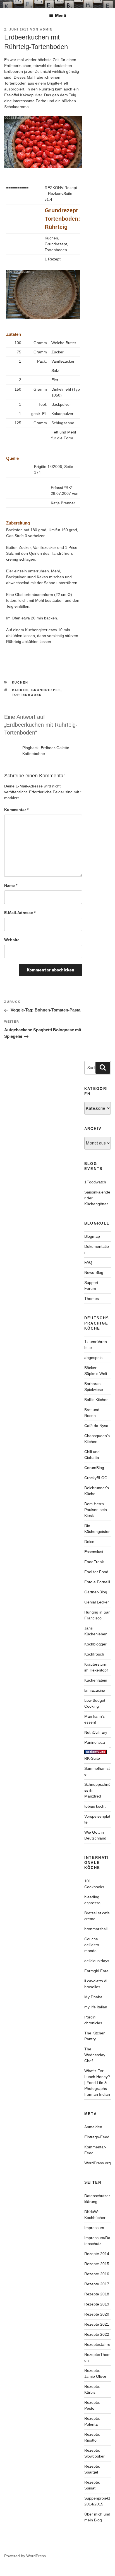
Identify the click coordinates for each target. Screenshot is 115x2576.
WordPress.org (98, 2163)
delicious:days (97, 1961)
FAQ (88, 1262)
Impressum (94, 2228)
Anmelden (93, 2127)
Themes (92, 1299)
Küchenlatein (96, 1680)
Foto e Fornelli (97, 1582)
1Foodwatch (95, 1182)
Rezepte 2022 (97, 2334)
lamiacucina (95, 1690)
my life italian (96, 2007)
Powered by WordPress (25, 2556)
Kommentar (16, 810)
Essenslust (94, 1552)
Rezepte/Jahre (97, 2344)
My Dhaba (93, 1997)
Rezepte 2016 (97, 2274)
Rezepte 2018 (97, 2294)
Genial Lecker (97, 1602)
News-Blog (94, 1272)
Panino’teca (95, 1742)
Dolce (89, 1542)
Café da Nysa (96, 1426)
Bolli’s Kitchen (96, 1400)
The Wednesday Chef (95, 2055)
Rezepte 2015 (97, 2264)
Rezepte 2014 (97, 2254)
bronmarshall (96, 1929)
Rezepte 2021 (97, 2324)
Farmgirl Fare (96, 1971)
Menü (61, 16)
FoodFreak (94, 1562)
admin (46, 29)
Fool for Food (96, 1572)
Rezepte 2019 (97, 2304)
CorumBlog (94, 1468)
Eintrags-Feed (97, 2137)
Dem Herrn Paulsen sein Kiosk (96, 1510)
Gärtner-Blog (96, 1592)
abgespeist (94, 1358)
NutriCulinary (96, 1732)
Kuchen (20, 682)
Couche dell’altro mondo (92, 1945)
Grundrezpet (46, 690)
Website (12, 940)
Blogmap (92, 1236)
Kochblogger (95, 1644)
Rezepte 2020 (97, 2314)
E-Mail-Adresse (20, 913)
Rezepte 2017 (97, 2284)
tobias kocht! (95, 1806)
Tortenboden (27, 695)
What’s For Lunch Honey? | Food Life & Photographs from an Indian (97, 2083)
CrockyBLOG (96, 1478)
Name (11, 885)
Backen (20, 690)
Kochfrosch (94, 1654)
